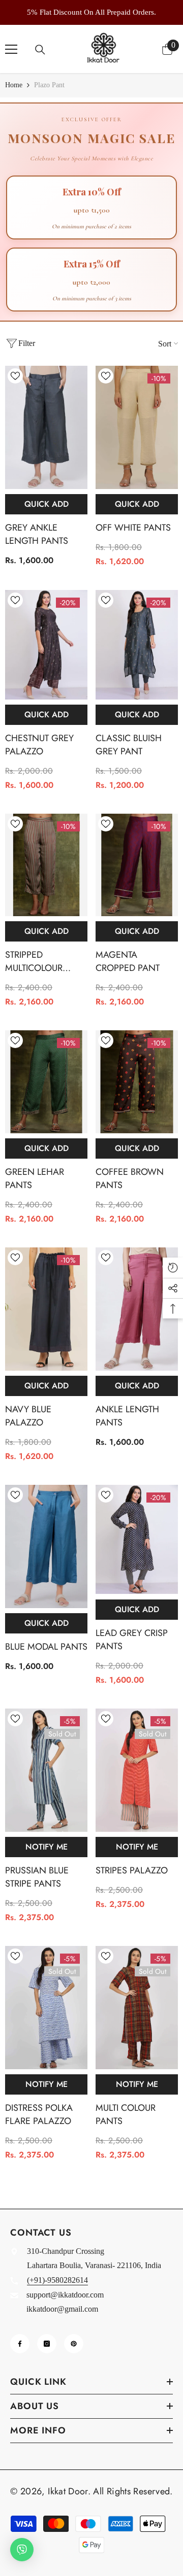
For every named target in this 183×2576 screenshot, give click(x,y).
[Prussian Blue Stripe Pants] (46, 1770)
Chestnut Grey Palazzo (39, 745)
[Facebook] (20, 2344)
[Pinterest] (74, 2344)
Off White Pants (133, 528)
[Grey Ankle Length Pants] (46, 427)
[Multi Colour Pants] (137, 2008)
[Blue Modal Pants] (46, 1546)
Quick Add (47, 504)
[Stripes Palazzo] (137, 1770)
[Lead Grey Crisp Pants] (137, 1540)
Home (14, 85)
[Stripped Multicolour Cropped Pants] (46, 865)
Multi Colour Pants (126, 2114)
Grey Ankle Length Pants (37, 534)
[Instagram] (47, 2344)
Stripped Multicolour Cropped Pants (40, 961)
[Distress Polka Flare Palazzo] (46, 2008)
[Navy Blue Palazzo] (46, 1309)
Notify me (47, 1847)
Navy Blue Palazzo (28, 1416)
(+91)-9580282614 (57, 2280)
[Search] (40, 50)
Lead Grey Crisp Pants (132, 1640)
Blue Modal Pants (46, 1647)
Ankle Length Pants (127, 1416)
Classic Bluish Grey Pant (129, 745)
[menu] (11, 49)
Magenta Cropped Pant (128, 961)
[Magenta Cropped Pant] (137, 865)
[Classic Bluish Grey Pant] (137, 645)
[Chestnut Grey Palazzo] (46, 645)
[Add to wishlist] (15, 376)
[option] (91, 12)
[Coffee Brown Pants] (137, 1082)
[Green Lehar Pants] (46, 1082)
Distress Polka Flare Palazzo (39, 2114)
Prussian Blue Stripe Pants (37, 1877)
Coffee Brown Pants (130, 1178)
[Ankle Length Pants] (137, 1309)
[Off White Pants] (137, 427)
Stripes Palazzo (132, 1870)
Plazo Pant (49, 85)
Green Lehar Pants (35, 1178)
